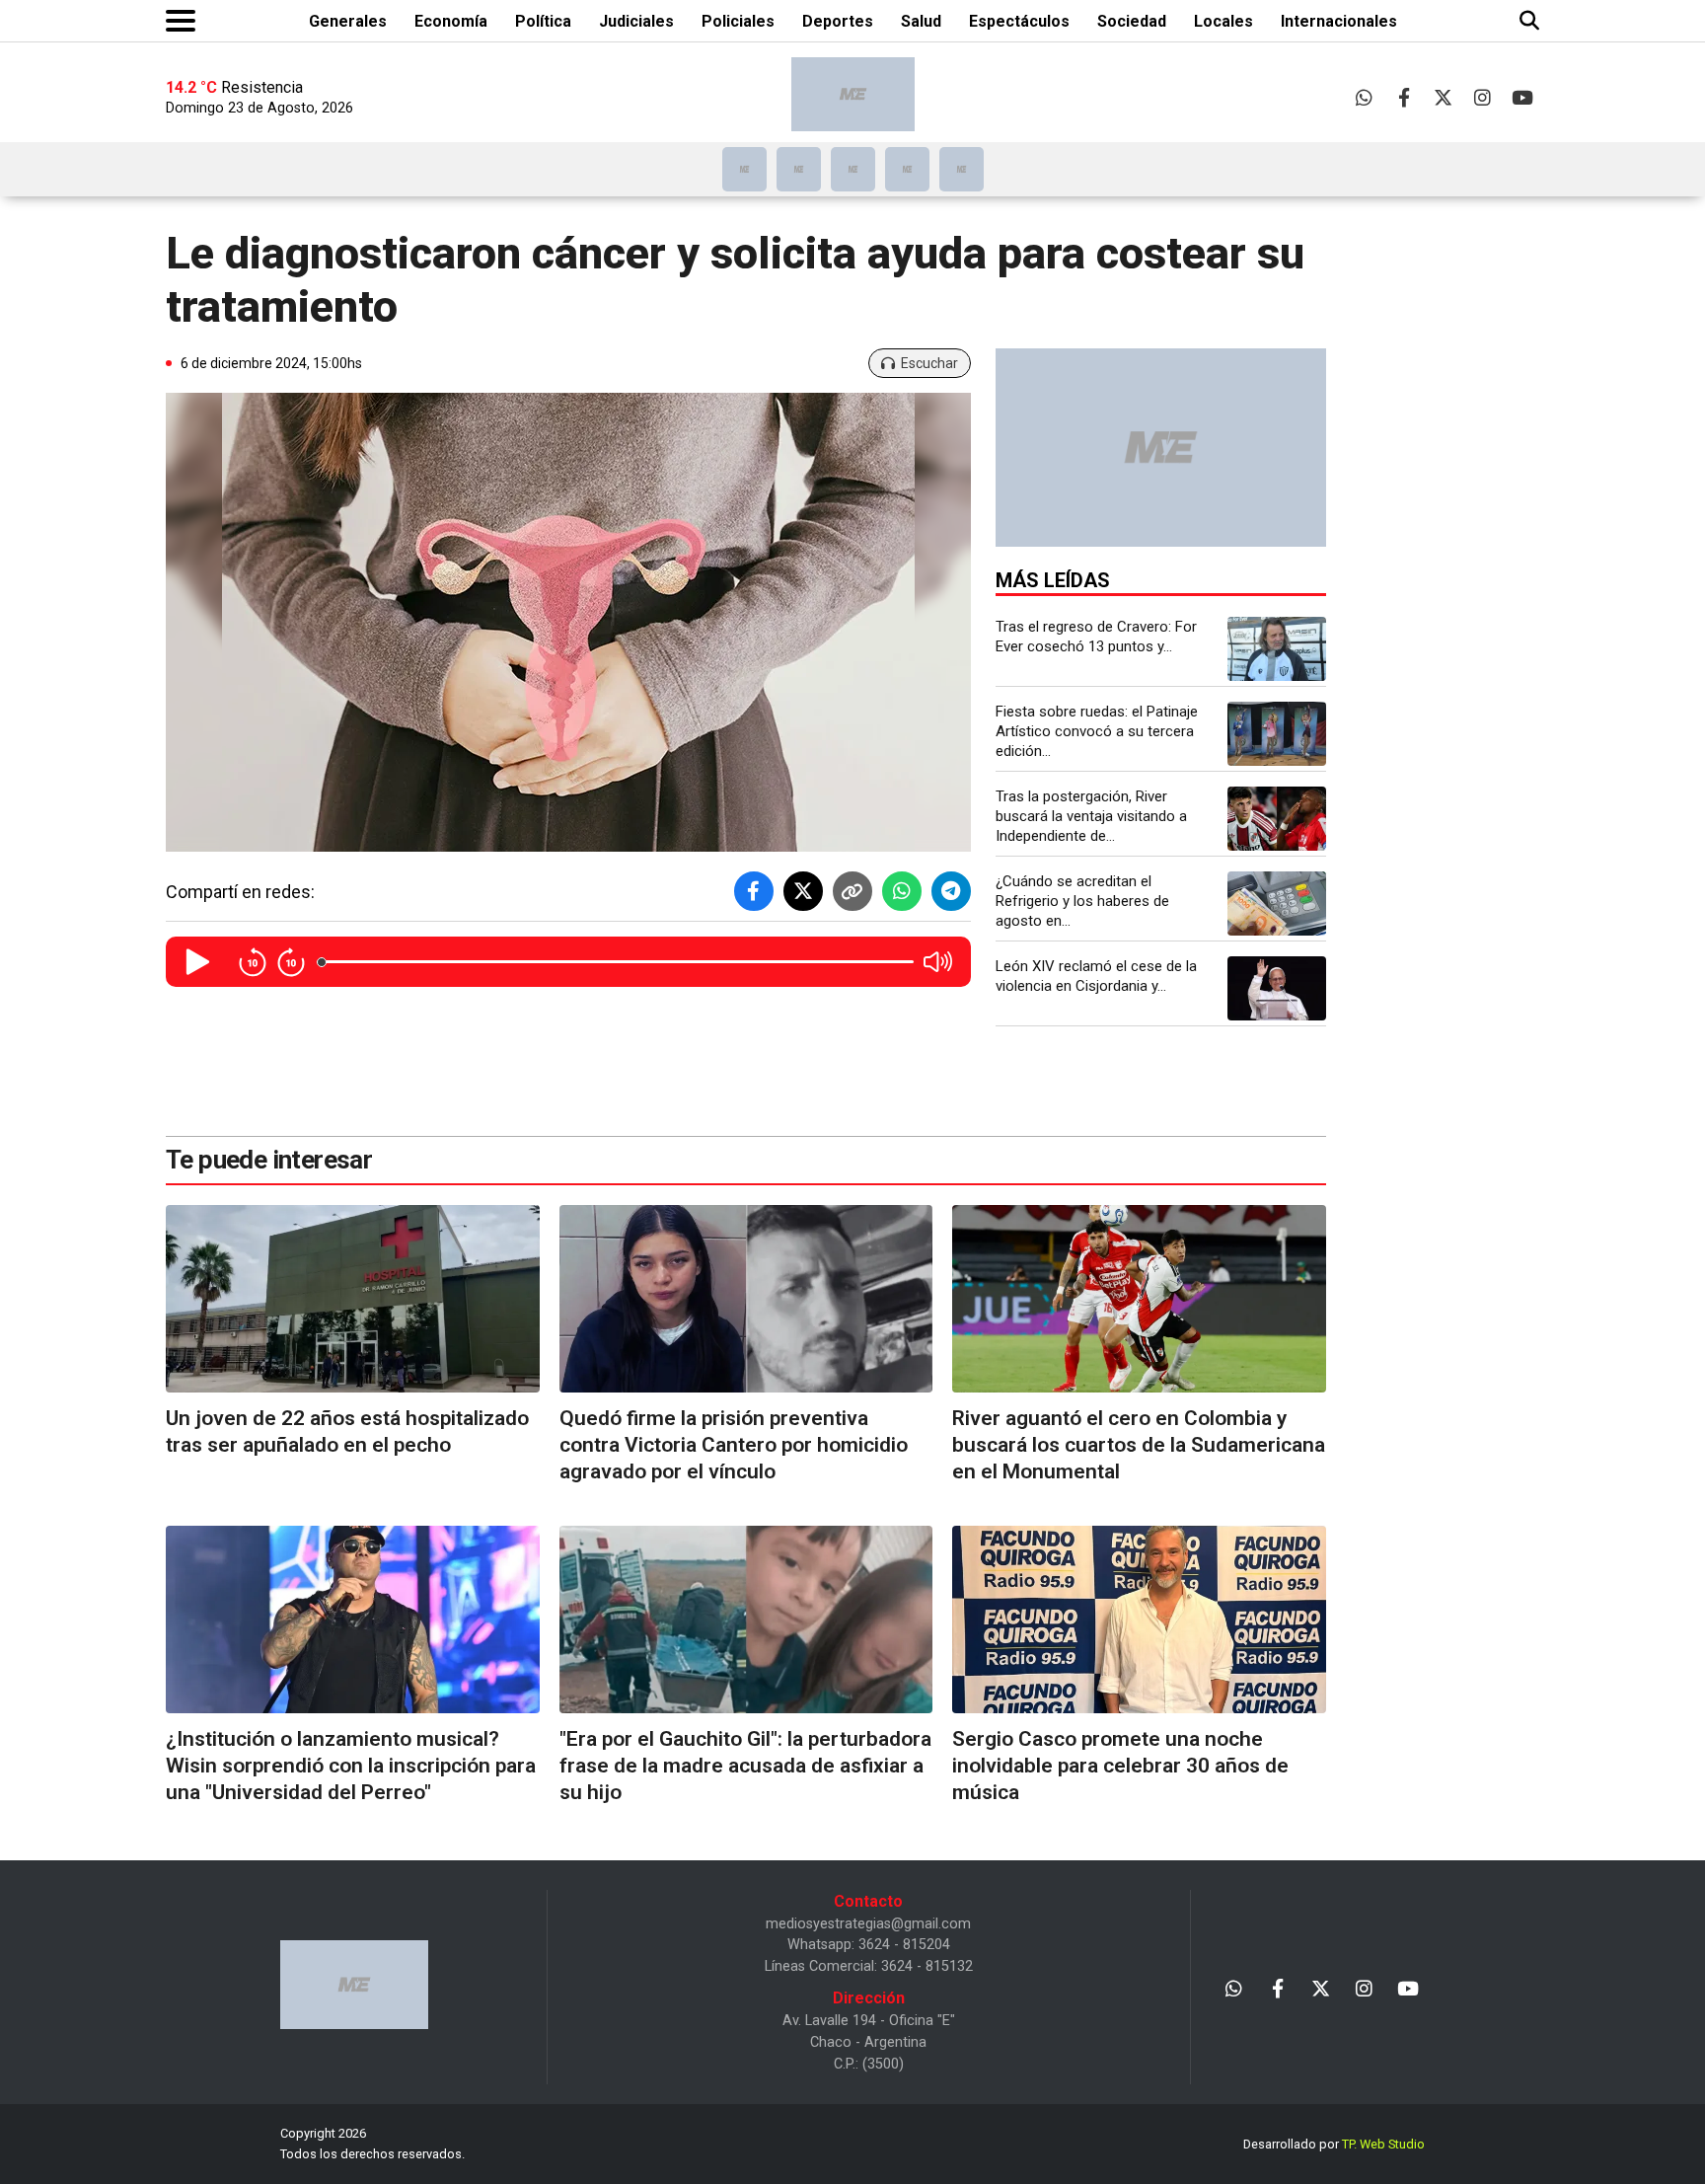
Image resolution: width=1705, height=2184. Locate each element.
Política (543, 21)
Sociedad (1132, 21)
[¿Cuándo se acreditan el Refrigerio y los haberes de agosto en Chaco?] (1277, 904)
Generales (348, 21)
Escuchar (929, 363)
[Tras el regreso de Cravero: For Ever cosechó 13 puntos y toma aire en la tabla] (1277, 649)
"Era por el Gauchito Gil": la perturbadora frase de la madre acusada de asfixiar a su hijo (745, 1766)
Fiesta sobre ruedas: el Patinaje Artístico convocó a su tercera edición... (1097, 731)
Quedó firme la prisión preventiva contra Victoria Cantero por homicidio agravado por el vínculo (734, 1445)
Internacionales (1339, 21)
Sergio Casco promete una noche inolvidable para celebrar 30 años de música (1120, 1766)
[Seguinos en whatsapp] (1364, 97)
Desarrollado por (1334, 2144)
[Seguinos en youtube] (1522, 97)
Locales (1223, 21)
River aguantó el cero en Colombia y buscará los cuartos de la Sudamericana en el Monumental (1139, 1445)
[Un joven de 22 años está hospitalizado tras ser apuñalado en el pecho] (353, 1298)
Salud (921, 21)
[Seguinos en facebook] (1404, 97)
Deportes (838, 21)
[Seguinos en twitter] (1443, 97)
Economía (451, 21)
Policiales (738, 21)
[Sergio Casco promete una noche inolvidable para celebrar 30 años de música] (1139, 1619)
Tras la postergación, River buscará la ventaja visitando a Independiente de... (1091, 816)
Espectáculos (1019, 21)
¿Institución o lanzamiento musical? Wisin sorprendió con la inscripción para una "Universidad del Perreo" (351, 1766)
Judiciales (636, 21)
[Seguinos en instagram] (1483, 97)
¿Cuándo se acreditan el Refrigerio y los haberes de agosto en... (1082, 901)
